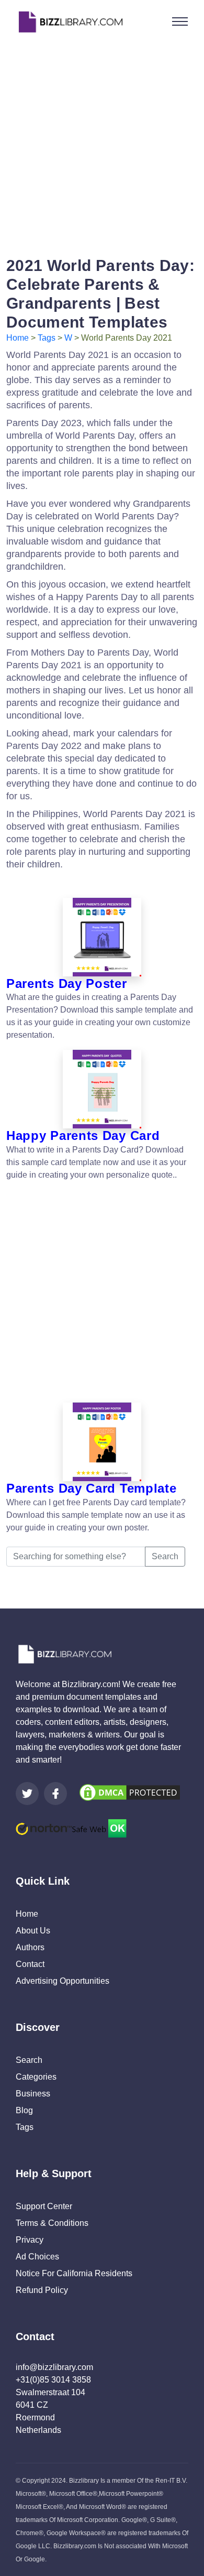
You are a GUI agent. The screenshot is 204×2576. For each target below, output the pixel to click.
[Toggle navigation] (180, 21)
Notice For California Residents (74, 2273)
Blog (24, 2110)
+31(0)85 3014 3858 (53, 2380)
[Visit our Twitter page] (27, 1794)
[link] (27, 1794)
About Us (33, 1931)
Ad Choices (37, 2257)
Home (18, 338)
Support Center (44, 2206)
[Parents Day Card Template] (102, 1442)
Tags (47, 338)
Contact (30, 1964)
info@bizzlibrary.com (54, 2367)
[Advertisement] (102, 146)
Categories (36, 2077)
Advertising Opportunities (63, 1981)
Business (33, 2094)
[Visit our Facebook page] (55, 1794)
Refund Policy (42, 2290)
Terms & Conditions (52, 2223)
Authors (30, 1947)
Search (165, 1556)
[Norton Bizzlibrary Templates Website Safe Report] (71, 1828)
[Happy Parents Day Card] (102, 1089)
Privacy (30, 2240)
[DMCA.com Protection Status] (130, 1792)
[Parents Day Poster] (102, 937)
